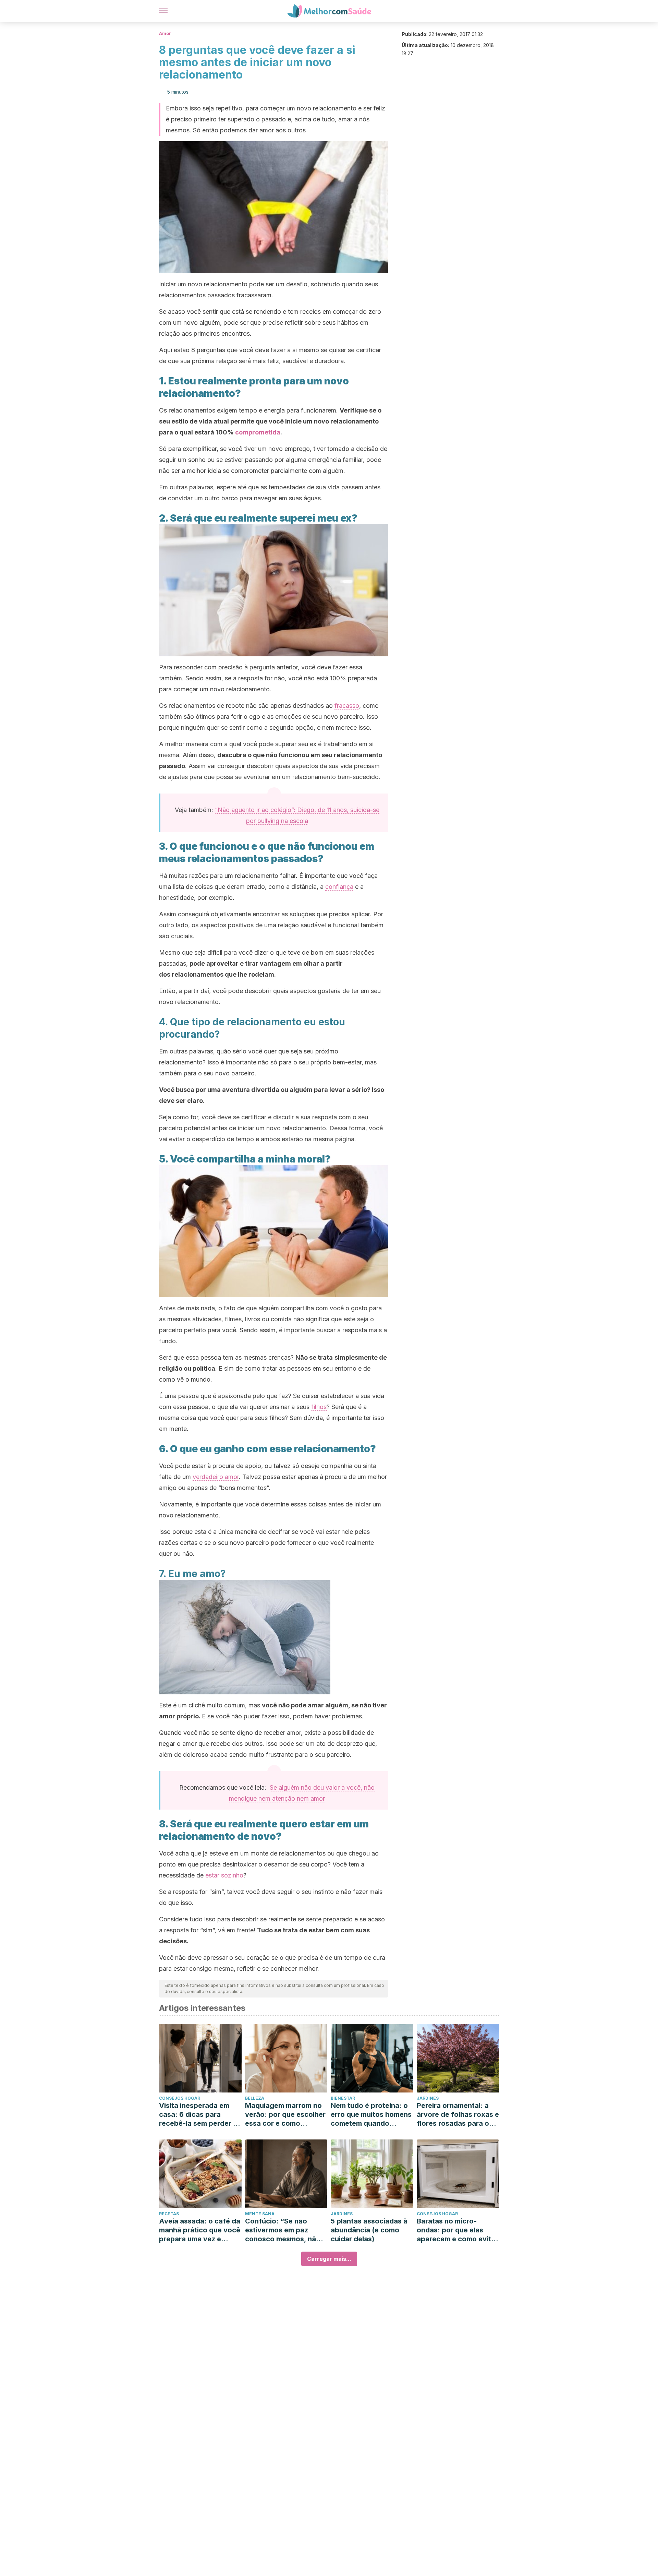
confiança (339, 887)
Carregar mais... (329, 2259)
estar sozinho (224, 1875)
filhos (319, 1407)
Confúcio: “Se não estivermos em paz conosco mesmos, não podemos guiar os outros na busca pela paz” (283, 2230)
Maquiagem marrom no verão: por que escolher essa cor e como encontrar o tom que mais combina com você (285, 2115)
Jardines (428, 2098)
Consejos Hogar (180, 2098)
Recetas (169, 2214)
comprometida (258, 432)
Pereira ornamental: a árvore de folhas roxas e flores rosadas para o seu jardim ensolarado (458, 2115)
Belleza (255, 2098)
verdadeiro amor (216, 1477)
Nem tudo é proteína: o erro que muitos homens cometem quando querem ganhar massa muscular (371, 2115)
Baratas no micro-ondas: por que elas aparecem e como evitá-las (458, 2230)
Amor (165, 33)
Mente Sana (260, 2214)
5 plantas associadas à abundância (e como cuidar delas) (369, 2230)
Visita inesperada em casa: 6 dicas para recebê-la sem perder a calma (198, 2115)
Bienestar (343, 2098)
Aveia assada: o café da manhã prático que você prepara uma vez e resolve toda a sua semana (200, 2230)
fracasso (347, 706)
